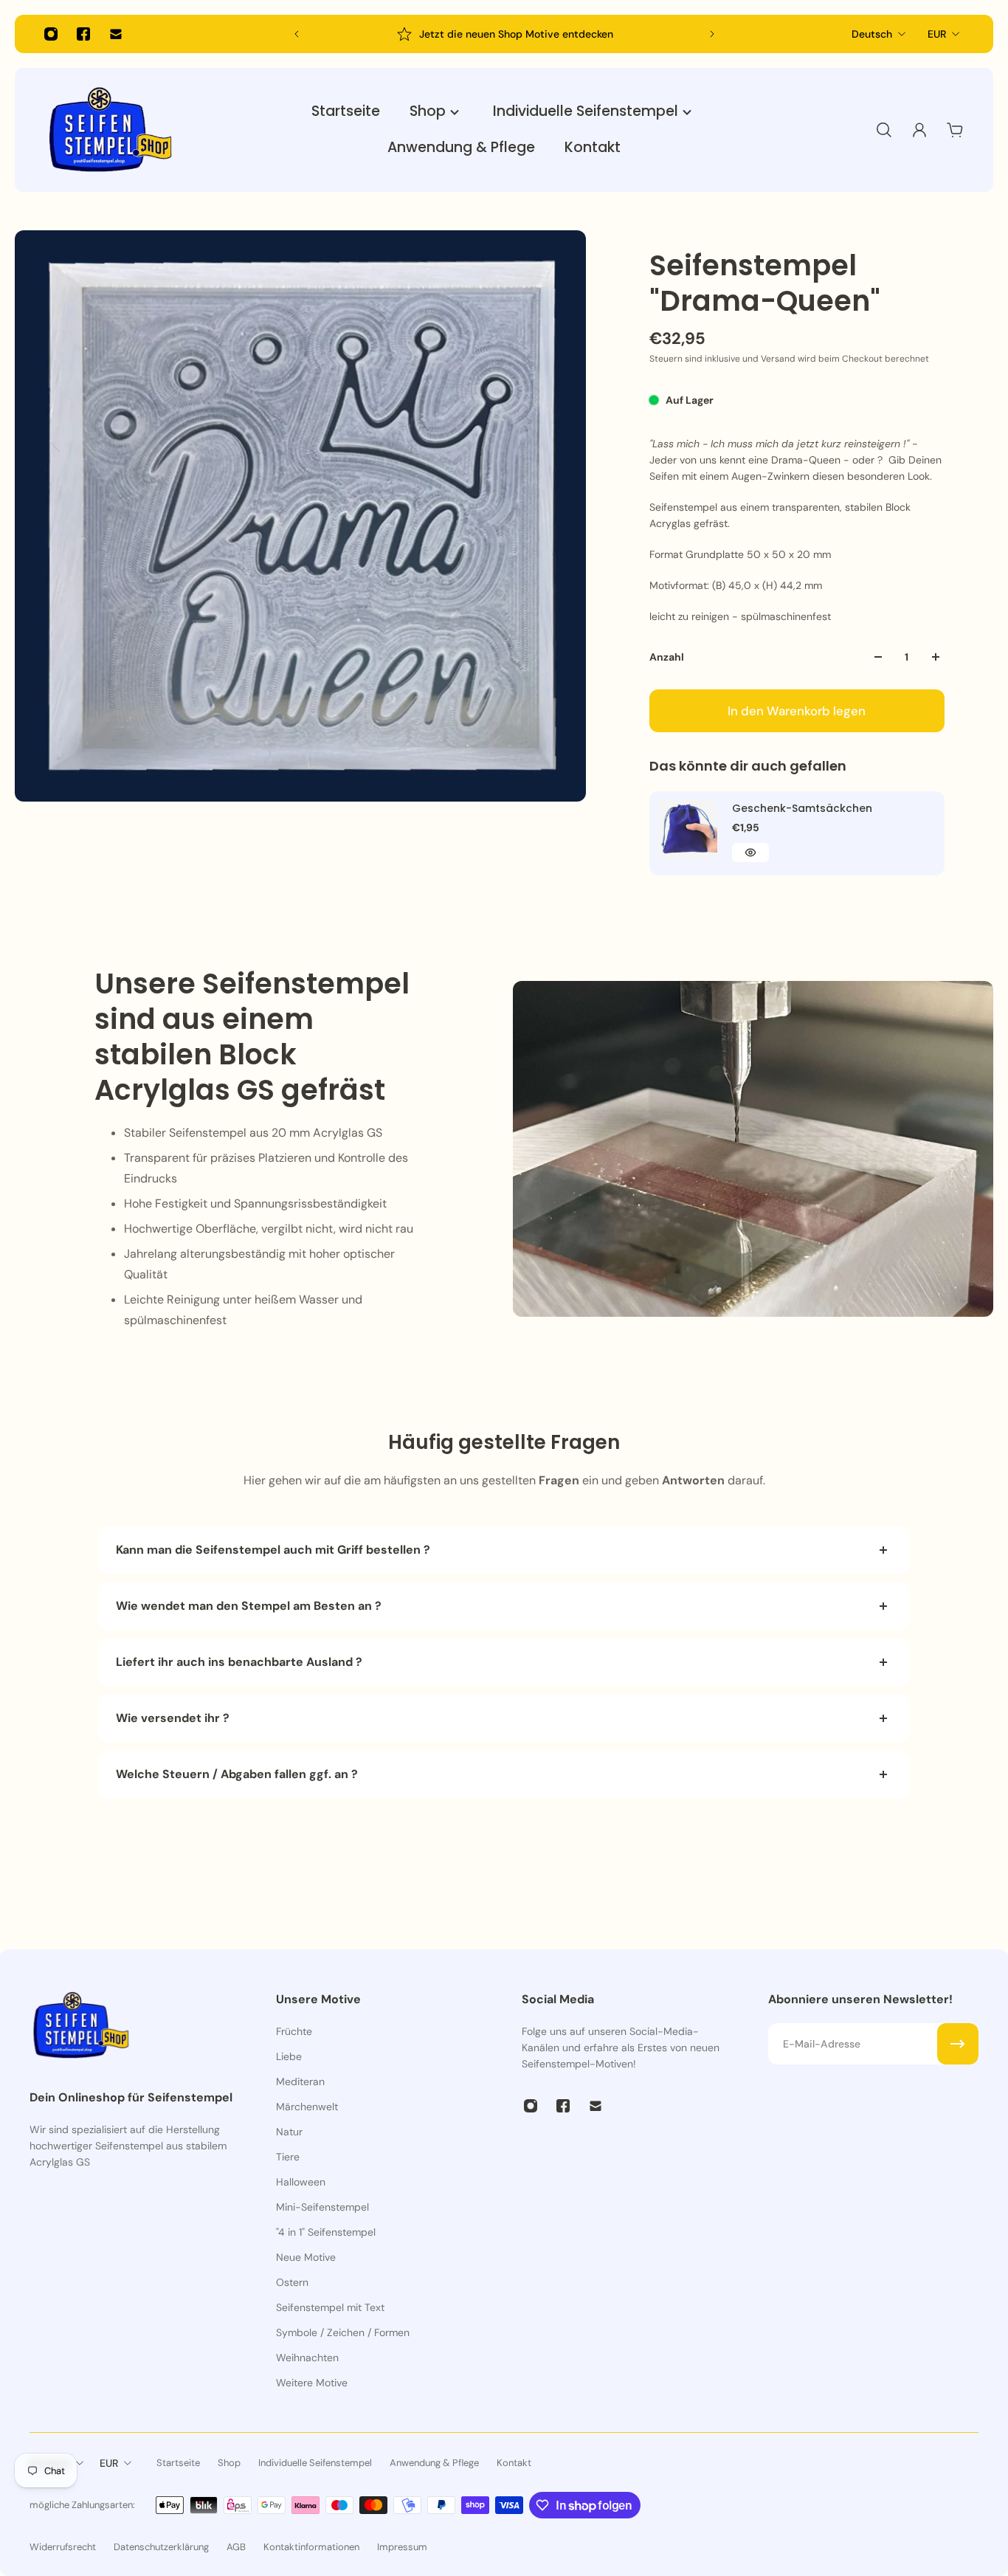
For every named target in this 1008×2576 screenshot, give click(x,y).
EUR (937, 34)
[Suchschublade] (884, 130)
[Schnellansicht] (750, 853)
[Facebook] (83, 34)
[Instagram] (51, 34)
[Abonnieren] (958, 2044)
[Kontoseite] (919, 130)
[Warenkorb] (955, 130)
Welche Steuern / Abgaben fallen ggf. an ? (237, 1774)
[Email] (116, 34)
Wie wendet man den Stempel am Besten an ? (250, 1606)
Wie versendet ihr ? (173, 1718)
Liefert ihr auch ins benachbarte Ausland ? (239, 1662)
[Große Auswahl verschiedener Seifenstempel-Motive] (505, 34)
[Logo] (111, 130)
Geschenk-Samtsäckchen (802, 808)
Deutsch (872, 34)
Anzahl (667, 657)
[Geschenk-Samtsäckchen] (688, 830)
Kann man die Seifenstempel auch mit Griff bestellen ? (273, 1550)
